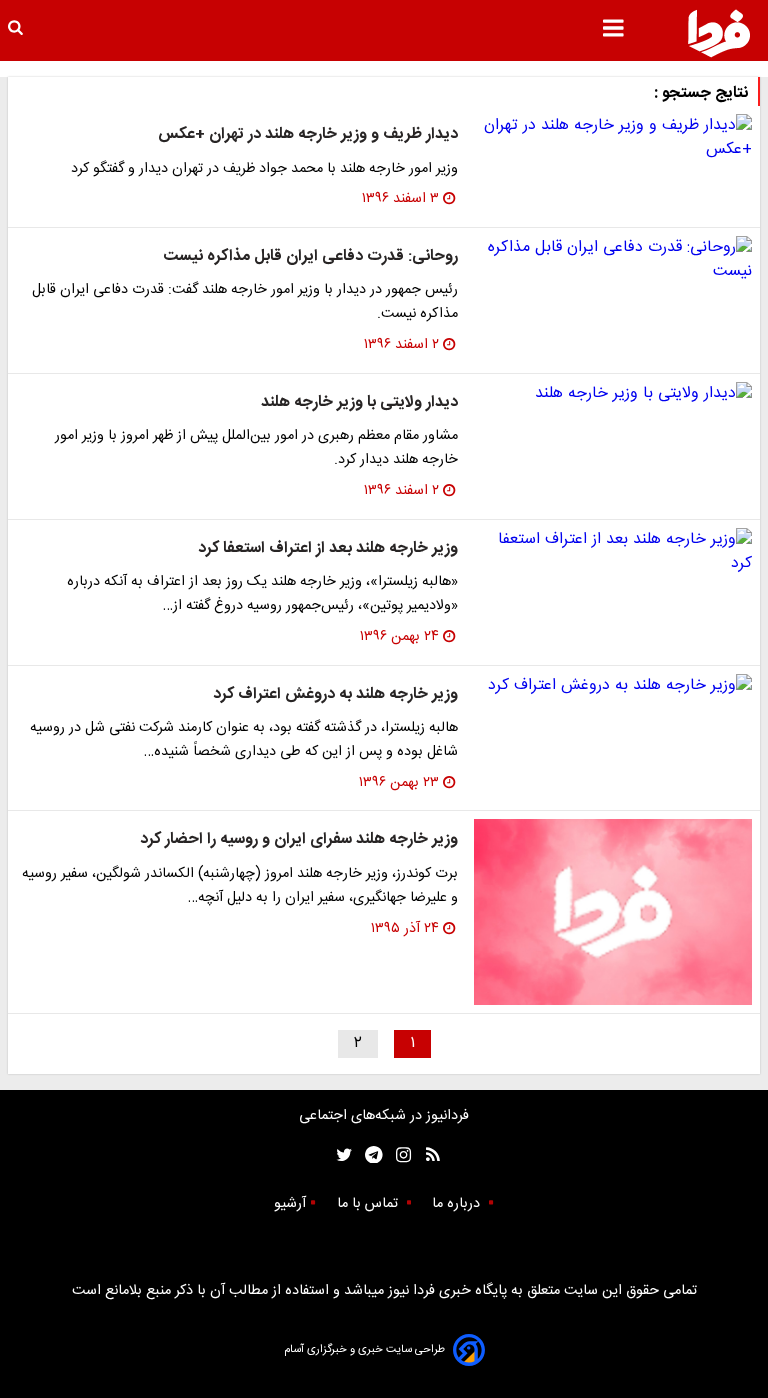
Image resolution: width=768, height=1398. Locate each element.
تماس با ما (369, 1204)
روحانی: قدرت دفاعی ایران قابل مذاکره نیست (310, 256)
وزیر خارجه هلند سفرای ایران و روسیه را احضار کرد (299, 839)
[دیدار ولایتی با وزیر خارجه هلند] (613, 394)
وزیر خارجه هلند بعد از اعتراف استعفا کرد (328, 548)
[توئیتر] (340, 1155)
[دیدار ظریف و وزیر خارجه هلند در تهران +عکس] (613, 138)
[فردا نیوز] (719, 33)
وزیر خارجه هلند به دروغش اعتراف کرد (335, 694)
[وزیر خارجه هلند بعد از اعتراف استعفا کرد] (613, 552)
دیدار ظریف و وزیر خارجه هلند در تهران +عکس (308, 134)
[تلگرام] (367, 1155)
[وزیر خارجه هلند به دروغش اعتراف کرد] (613, 686)
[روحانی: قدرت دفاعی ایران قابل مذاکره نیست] (613, 260)
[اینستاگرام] (398, 1155)
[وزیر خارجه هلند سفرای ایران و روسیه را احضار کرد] (613, 912)
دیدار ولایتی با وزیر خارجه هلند (359, 402)
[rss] (426, 1155)
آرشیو (290, 1204)
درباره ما (458, 1204)
